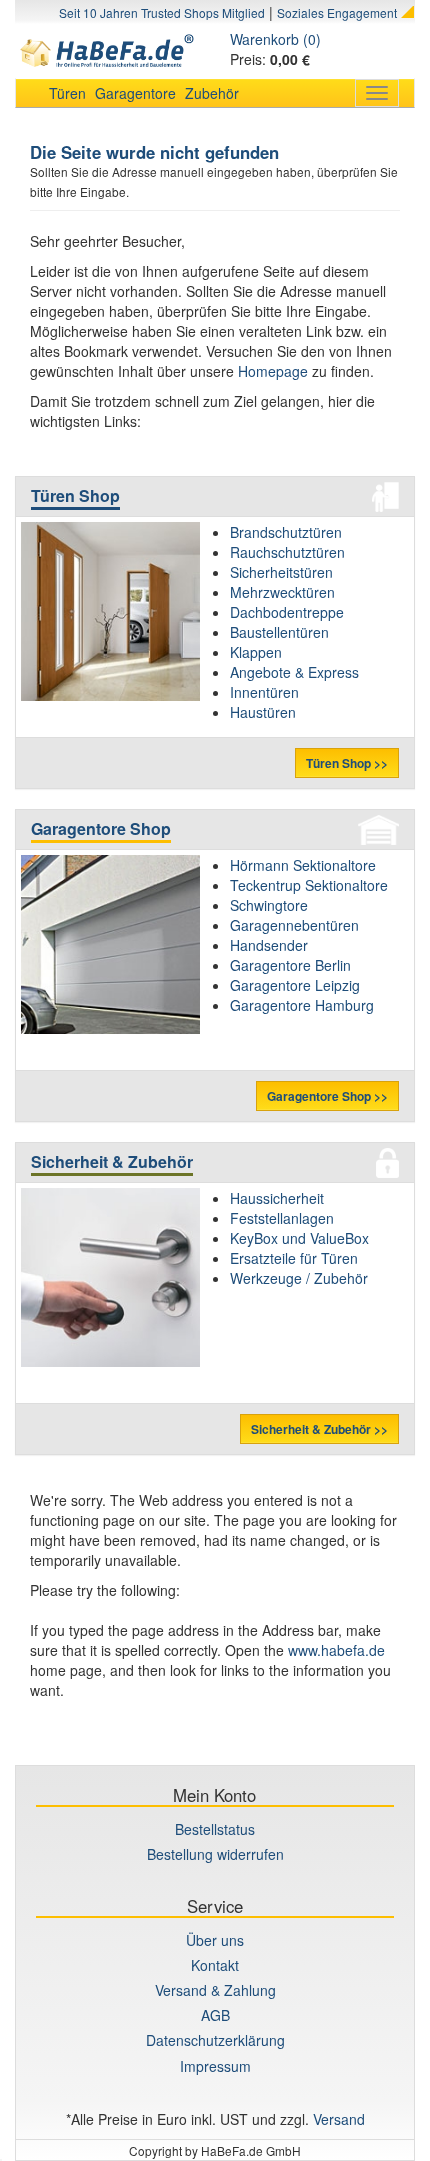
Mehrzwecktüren (282, 592)
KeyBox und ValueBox (299, 1238)
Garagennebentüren (294, 925)
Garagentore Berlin (290, 965)
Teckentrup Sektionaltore (309, 885)
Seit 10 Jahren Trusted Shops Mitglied (162, 12)
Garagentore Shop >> (327, 1096)
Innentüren (264, 692)
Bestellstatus (215, 1829)
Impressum (215, 2066)
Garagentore (135, 93)
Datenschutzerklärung (215, 2040)
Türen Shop (75, 495)
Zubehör (212, 93)
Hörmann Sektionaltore (303, 865)
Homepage (273, 371)
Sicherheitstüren (281, 572)
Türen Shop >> (347, 763)
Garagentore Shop (101, 828)
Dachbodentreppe (287, 612)
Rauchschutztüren (287, 552)
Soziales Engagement (337, 12)
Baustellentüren (279, 632)
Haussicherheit (277, 1198)
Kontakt (215, 1965)
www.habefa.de (336, 1650)
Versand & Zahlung (215, 1990)
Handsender (269, 945)
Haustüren (263, 712)
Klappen (256, 652)
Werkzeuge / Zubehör (299, 1278)
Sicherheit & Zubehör (112, 1161)
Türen (67, 93)
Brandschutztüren (286, 532)
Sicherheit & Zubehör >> (319, 1429)
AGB (215, 2015)
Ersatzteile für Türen (294, 1258)
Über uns (215, 1940)
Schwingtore (269, 905)
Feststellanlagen (282, 1218)
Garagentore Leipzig (295, 985)
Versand (339, 2119)
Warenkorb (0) (275, 39)
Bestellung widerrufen (215, 1854)
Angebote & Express (294, 672)
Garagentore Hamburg (302, 1005)
